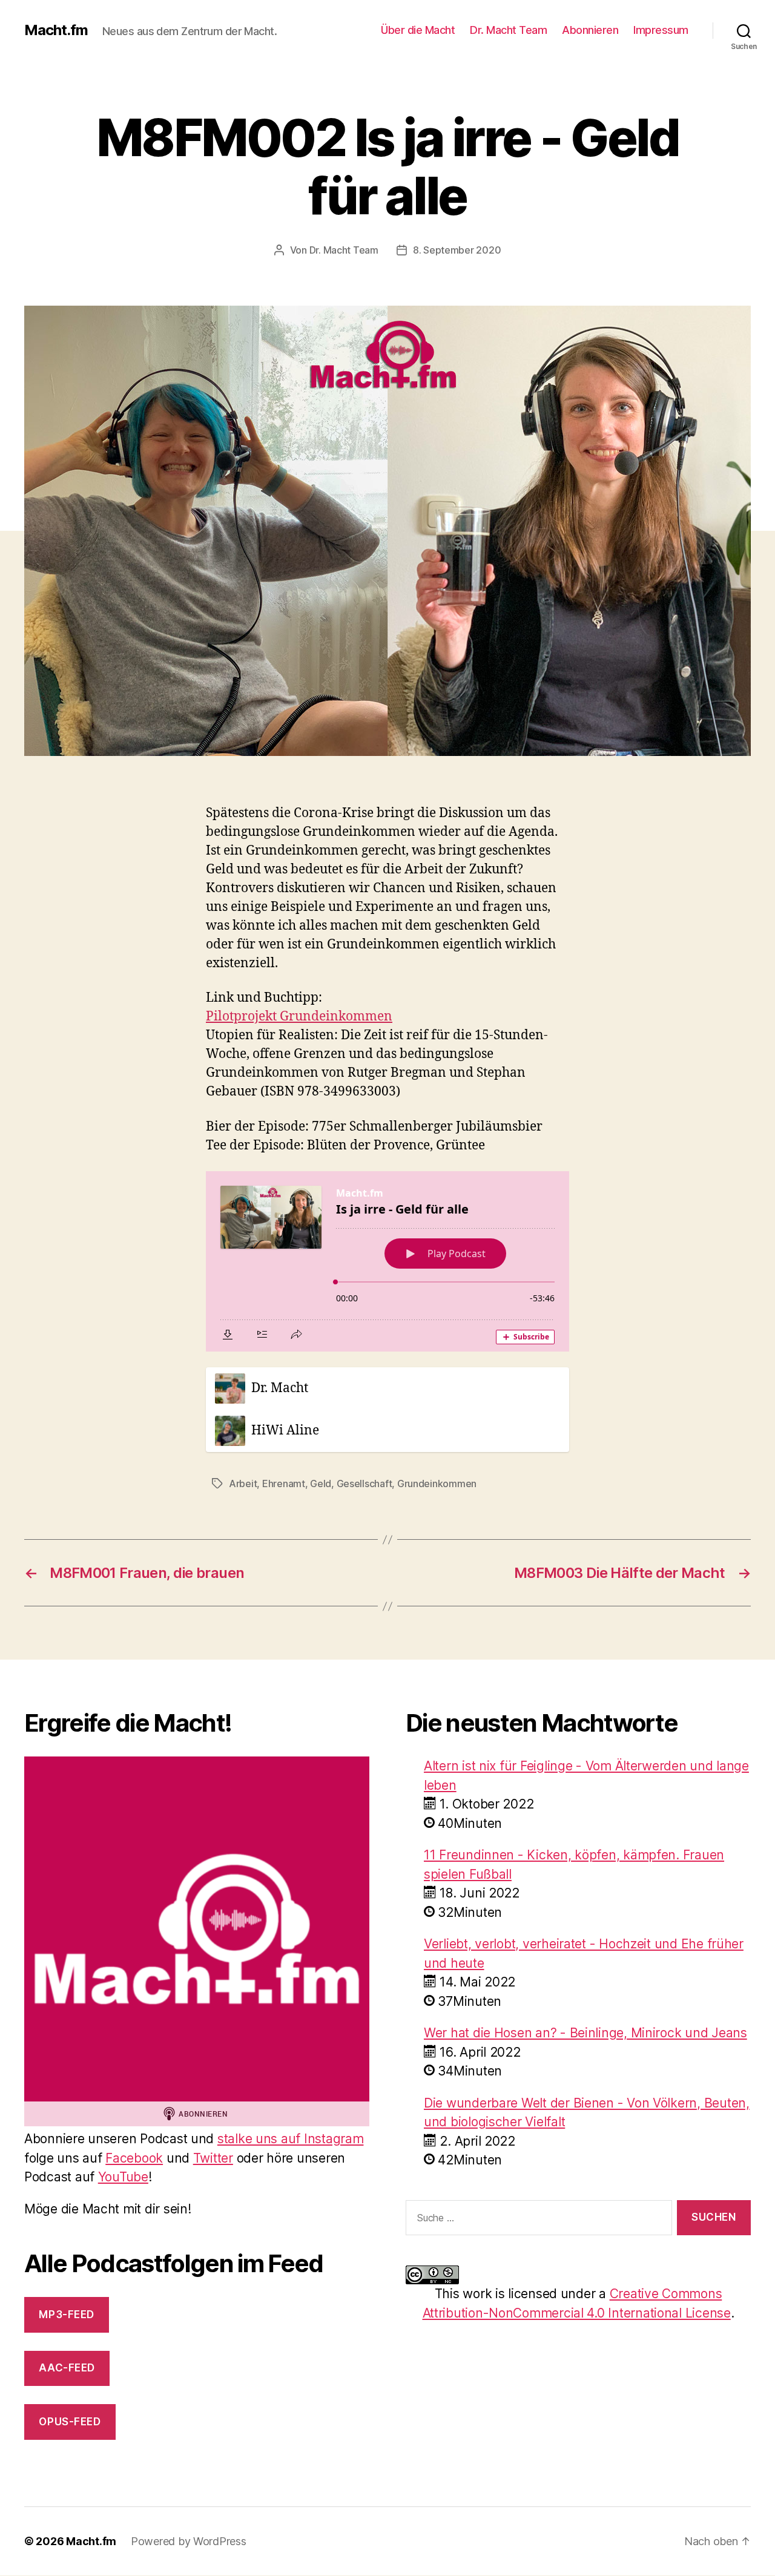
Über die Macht (418, 30)
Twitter (213, 2158)
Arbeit (243, 1483)
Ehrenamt (284, 1483)
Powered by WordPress (189, 2541)
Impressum (661, 30)
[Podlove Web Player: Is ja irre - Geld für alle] (387, 1261)
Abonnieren (590, 30)
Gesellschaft (364, 1483)
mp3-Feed (67, 2315)
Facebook (134, 2158)
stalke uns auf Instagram (291, 2139)
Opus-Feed (70, 2422)
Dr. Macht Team (508, 30)
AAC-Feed (67, 2368)
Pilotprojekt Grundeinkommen (299, 1017)
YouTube (123, 2177)
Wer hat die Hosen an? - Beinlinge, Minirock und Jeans (585, 2033)
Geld (321, 1483)
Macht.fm (56, 30)
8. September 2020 (457, 250)
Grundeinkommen (437, 1483)
